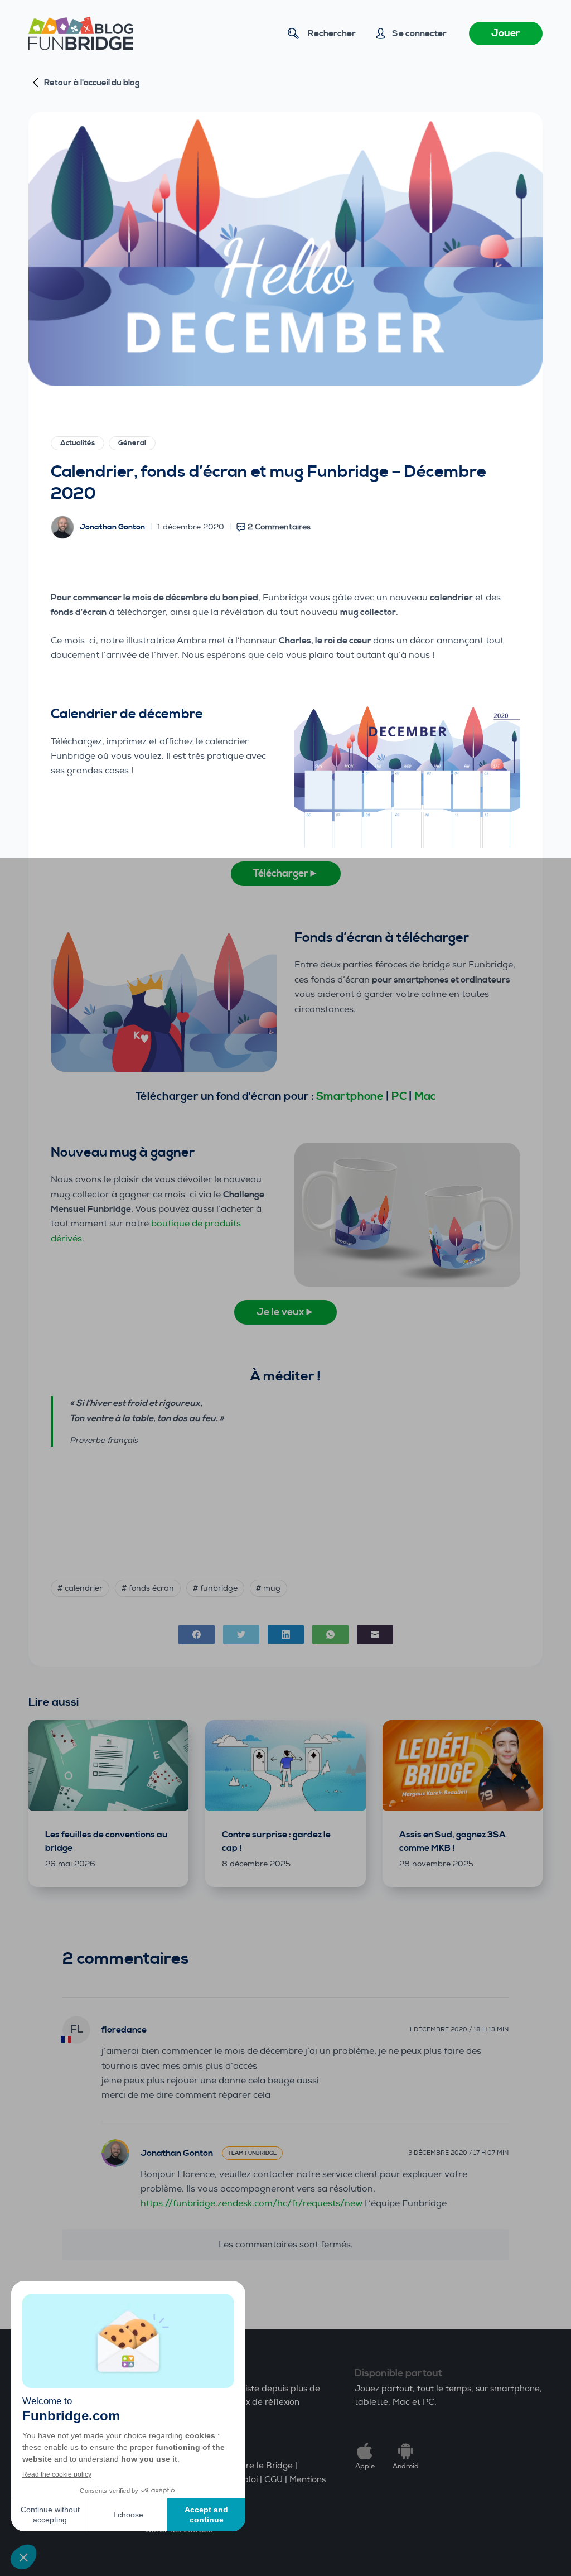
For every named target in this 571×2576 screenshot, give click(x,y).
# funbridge (215, 1588)
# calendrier (80, 1588)
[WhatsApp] (330, 1634)
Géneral (132, 443)
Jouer (506, 33)
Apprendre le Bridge (251, 2466)
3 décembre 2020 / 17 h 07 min (458, 2153)
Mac (425, 1097)
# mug (268, 1588)
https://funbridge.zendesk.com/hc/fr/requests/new (251, 2203)
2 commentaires (279, 527)
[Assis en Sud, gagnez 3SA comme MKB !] (463, 1765)
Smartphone (350, 1097)
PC (399, 1097)
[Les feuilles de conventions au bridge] (108, 1765)
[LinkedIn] (286, 1634)
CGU (274, 2480)
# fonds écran (148, 1588)
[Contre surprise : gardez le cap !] (285, 1765)
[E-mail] (375, 1634)
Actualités (78, 443)
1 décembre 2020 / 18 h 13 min (459, 2029)
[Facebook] (197, 1634)
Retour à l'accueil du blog (92, 83)
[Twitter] (241, 1634)
